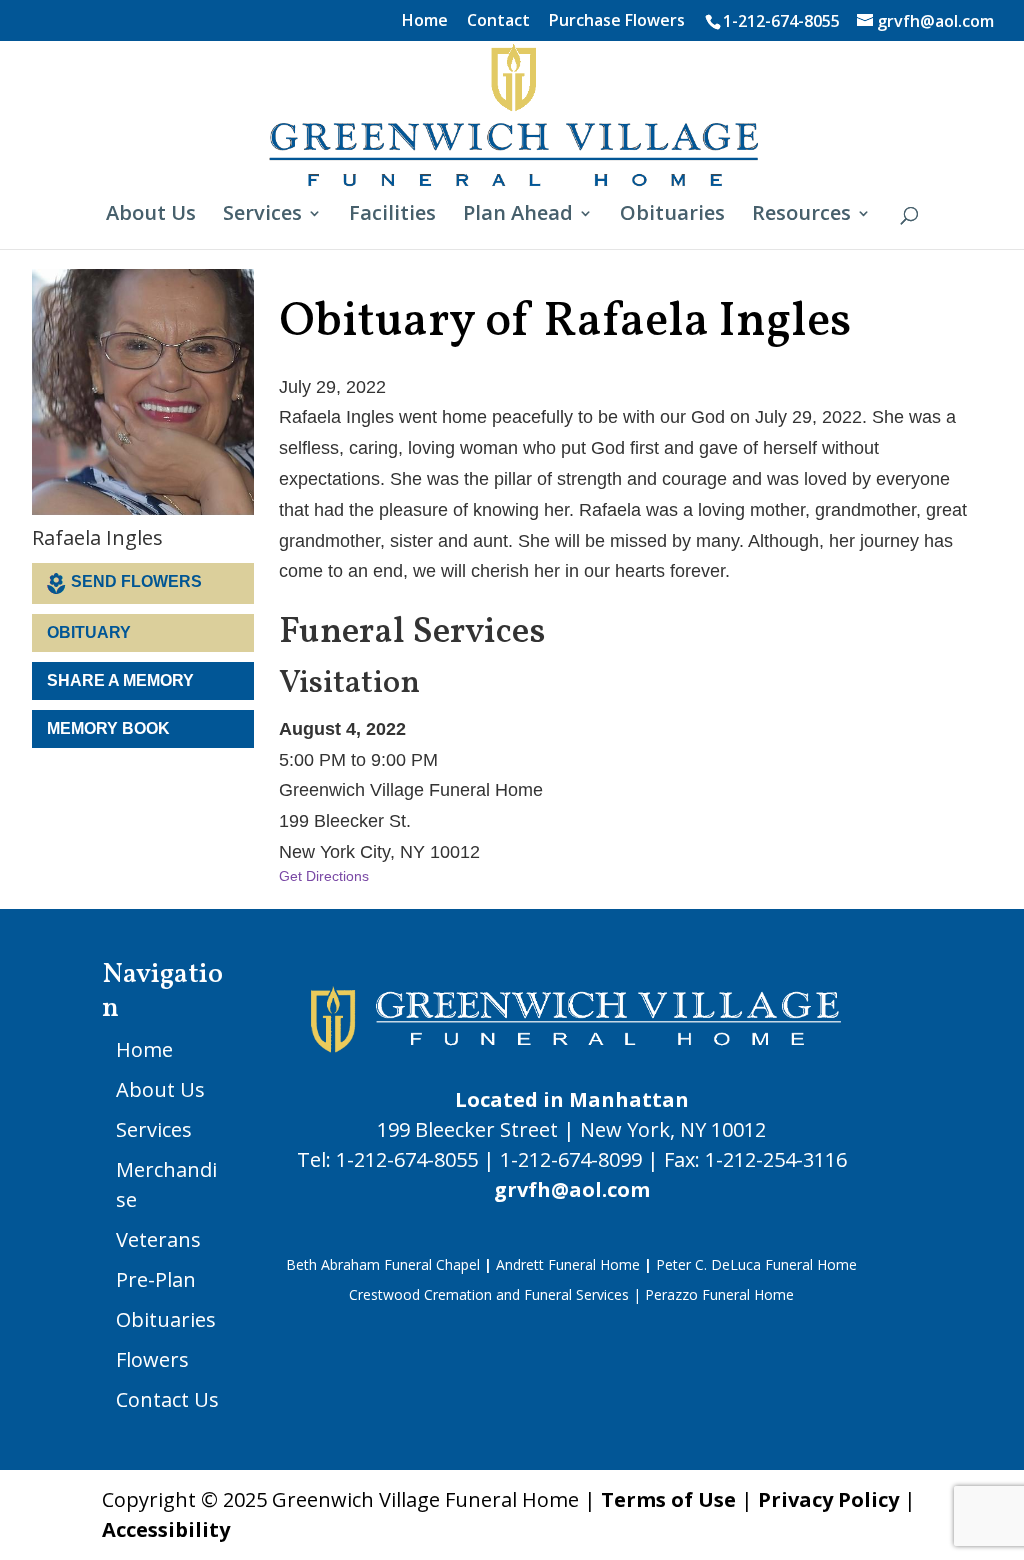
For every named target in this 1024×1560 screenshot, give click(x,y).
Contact (498, 21)
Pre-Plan (156, 1279)
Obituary (89, 632)
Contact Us (167, 1399)
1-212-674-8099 (571, 1159)
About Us (151, 216)
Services (262, 216)
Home (425, 21)
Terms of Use (668, 1499)
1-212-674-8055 (781, 21)
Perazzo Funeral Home (719, 1294)
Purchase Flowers (617, 21)
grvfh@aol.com (572, 1189)
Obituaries (672, 216)
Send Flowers (136, 581)
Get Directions (324, 876)
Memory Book (108, 728)
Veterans (158, 1239)
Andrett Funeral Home (568, 1264)
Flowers (152, 1359)
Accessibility (166, 1529)
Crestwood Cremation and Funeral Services (489, 1294)
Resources (801, 216)
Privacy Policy (828, 1499)
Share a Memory (120, 680)
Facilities (392, 216)
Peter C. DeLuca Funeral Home (756, 1264)
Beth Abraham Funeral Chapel (383, 1264)
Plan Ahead (518, 216)
